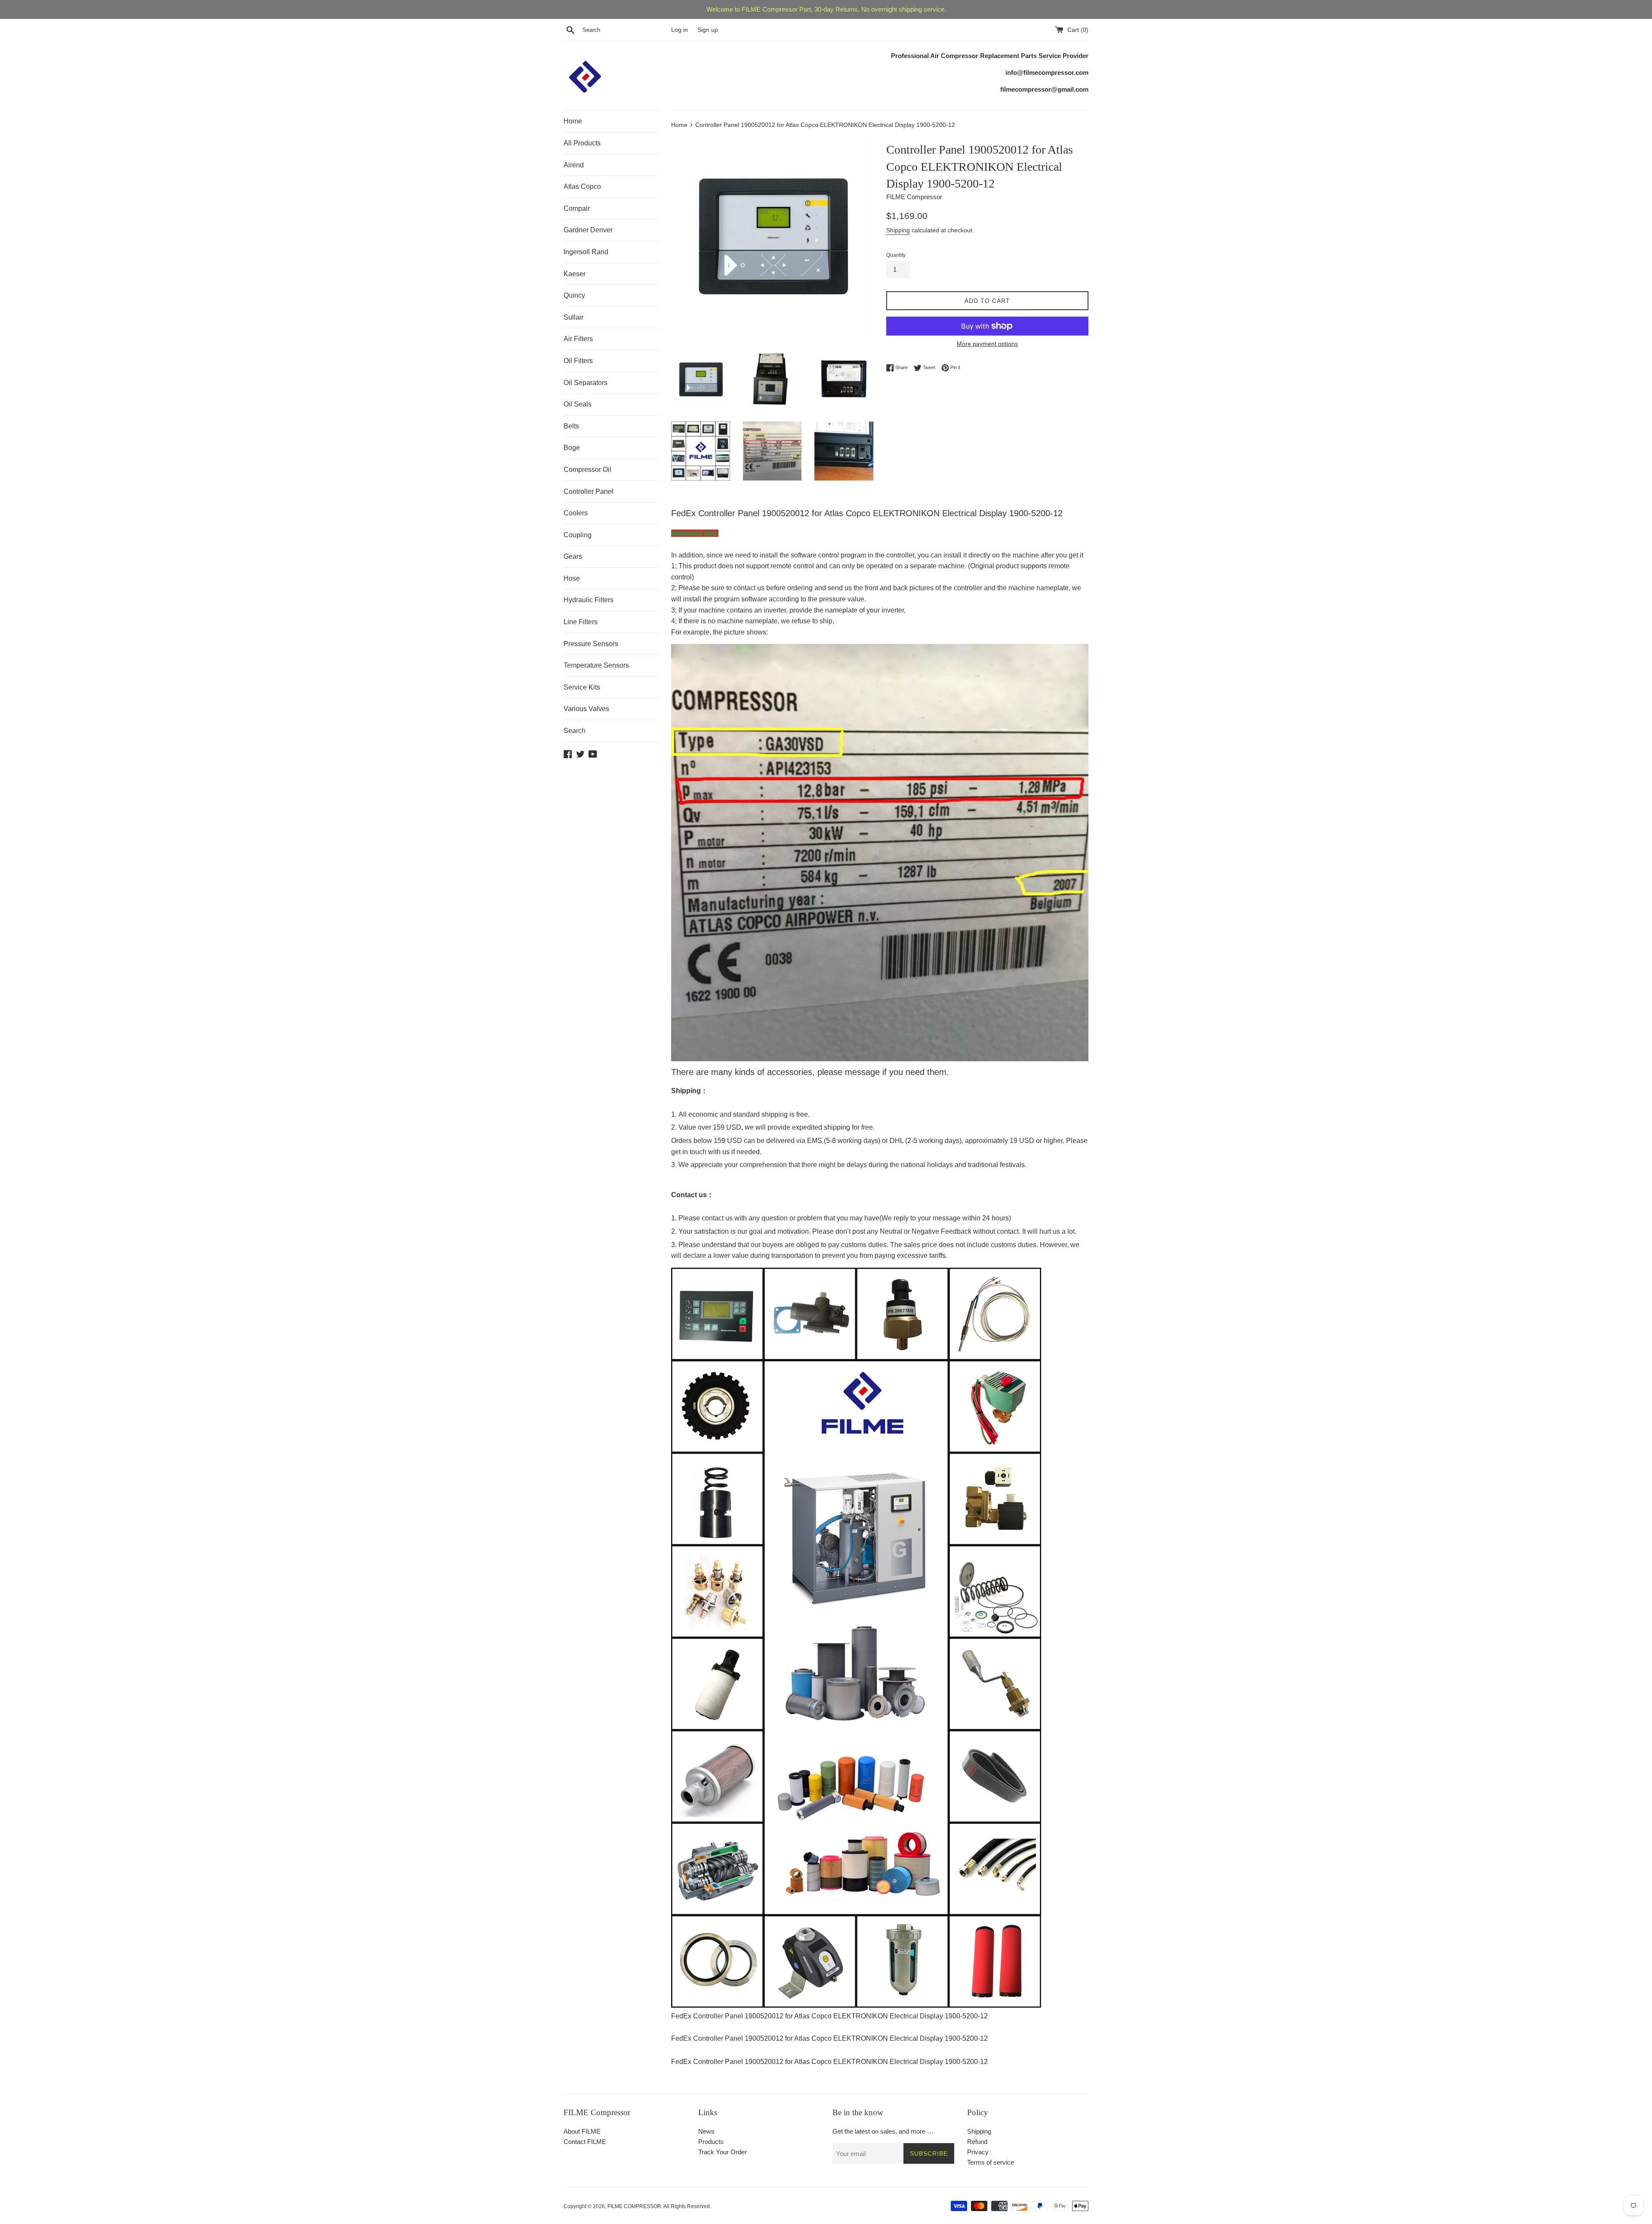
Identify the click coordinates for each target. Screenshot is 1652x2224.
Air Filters (578, 339)
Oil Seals (578, 404)
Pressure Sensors (591, 644)
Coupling (578, 535)
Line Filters (581, 622)
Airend (574, 165)
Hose (572, 578)
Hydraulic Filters (589, 600)
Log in (680, 30)
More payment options (987, 344)
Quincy (574, 295)
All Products (582, 143)
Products (711, 2142)
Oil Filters (578, 361)
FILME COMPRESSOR (634, 2206)
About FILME (582, 2131)
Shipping (898, 230)
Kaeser (575, 274)
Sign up (708, 30)
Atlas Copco (582, 186)
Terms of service (991, 2162)
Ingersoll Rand (586, 252)
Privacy (978, 2152)
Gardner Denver (588, 230)
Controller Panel (589, 491)
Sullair (573, 317)
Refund (977, 2142)
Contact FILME (585, 2142)
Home (573, 121)
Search (575, 731)
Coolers (576, 513)
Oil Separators (586, 383)
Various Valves (586, 709)
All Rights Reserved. (687, 2206)
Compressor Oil (587, 470)
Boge (572, 448)
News (706, 2131)
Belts (571, 426)
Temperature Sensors (596, 665)
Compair (577, 208)
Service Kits (582, 687)
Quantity (896, 255)
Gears (573, 556)
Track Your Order (723, 2152)
